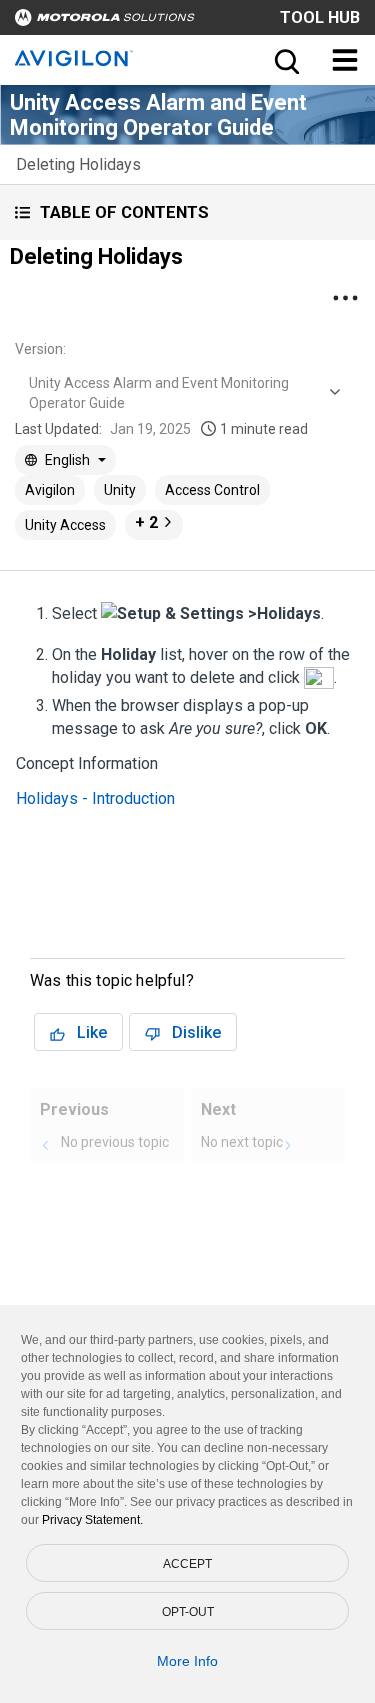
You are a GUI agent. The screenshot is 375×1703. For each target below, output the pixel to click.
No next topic (242, 1142)
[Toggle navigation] (345, 60)
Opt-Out (188, 1612)
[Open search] (285, 60)
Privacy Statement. (92, 1520)
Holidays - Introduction (95, 798)
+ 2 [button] (146, 522)
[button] (187, 212)
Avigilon (50, 490)
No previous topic (115, 1142)
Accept (187, 1564)
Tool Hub (320, 17)
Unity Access (65, 525)
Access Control (212, 490)
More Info (187, 1661)
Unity (120, 490)
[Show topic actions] (345, 298)
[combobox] (182, 393)
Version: (40, 349)
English (67, 460)
